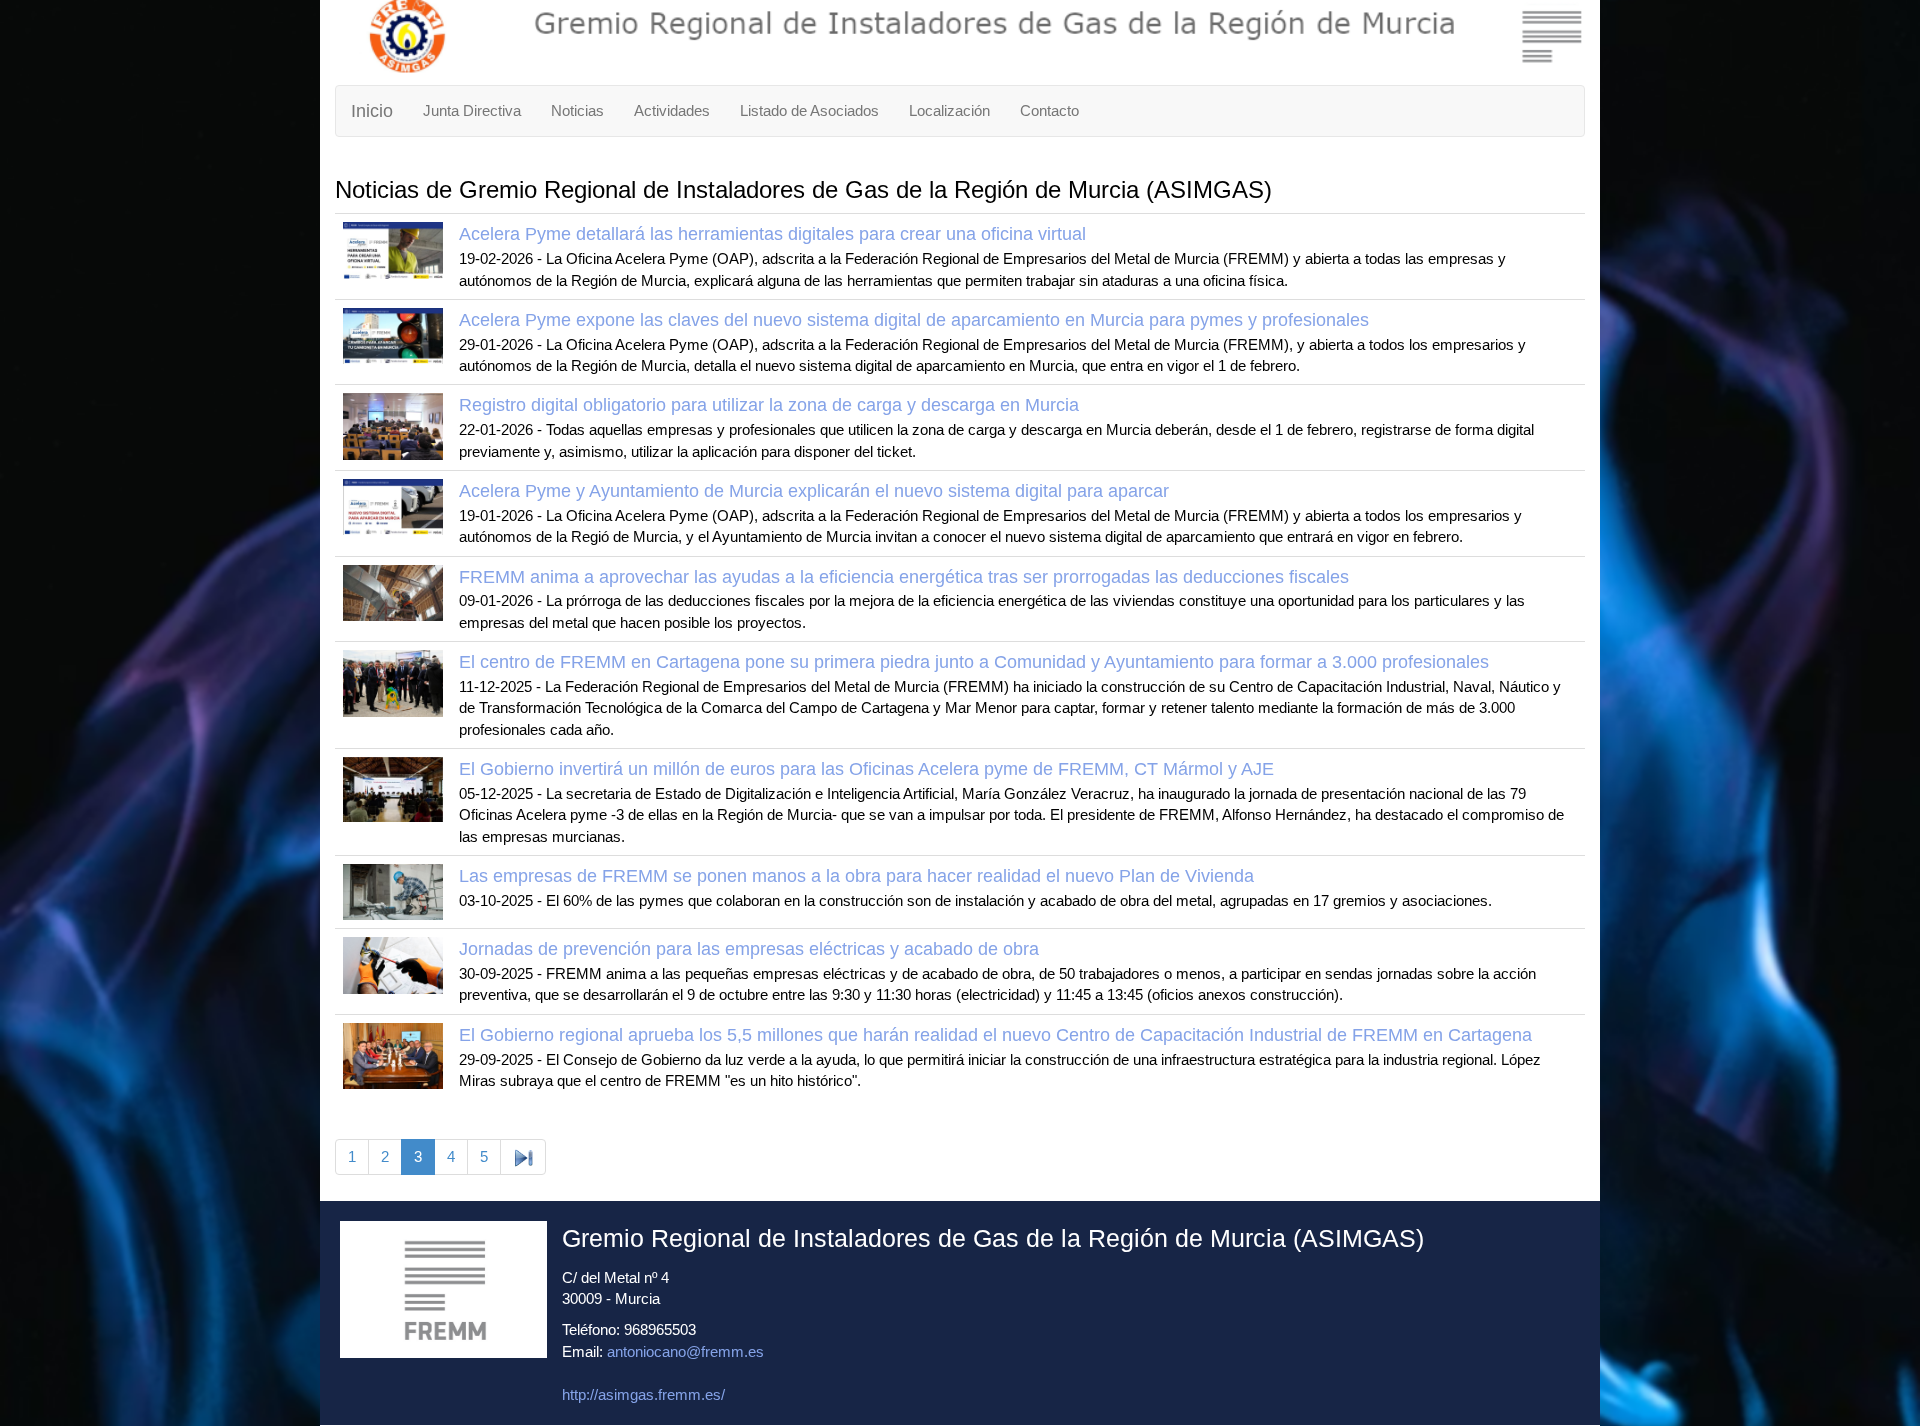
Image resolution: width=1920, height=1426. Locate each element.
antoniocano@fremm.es (685, 1351)
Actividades (672, 110)
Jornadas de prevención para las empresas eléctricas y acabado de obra (749, 949)
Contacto (1049, 110)
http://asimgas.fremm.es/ (643, 1394)
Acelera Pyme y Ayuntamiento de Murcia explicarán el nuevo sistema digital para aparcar (814, 491)
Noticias (577, 110)
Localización (949, 110)
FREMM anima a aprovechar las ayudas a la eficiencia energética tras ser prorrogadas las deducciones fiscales (904, 577)
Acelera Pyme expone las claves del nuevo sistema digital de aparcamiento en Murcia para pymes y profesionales (914, 320)
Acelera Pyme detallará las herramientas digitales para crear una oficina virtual (772, 234)
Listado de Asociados (809, 110)
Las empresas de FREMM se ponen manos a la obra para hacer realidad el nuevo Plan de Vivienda (856, 876)
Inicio (372, 111)
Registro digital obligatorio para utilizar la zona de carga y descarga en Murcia (769, 405)
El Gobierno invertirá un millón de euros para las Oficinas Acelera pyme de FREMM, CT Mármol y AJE (866, 769)
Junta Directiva (472, 110)
